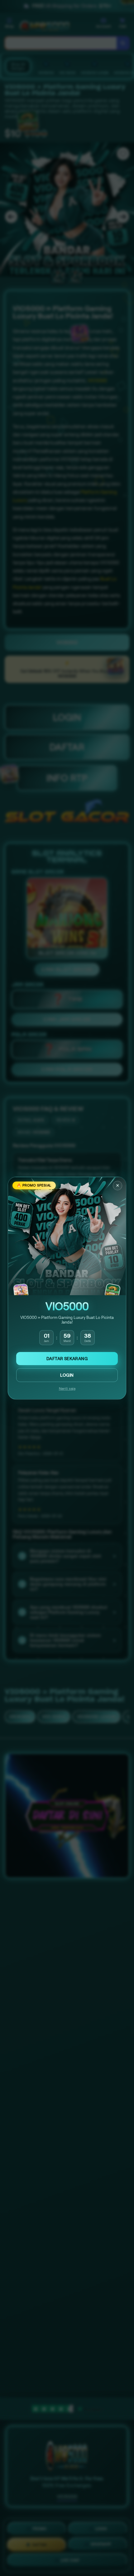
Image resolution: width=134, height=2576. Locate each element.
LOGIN (67, 1375)
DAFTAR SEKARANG (67, 1359)
